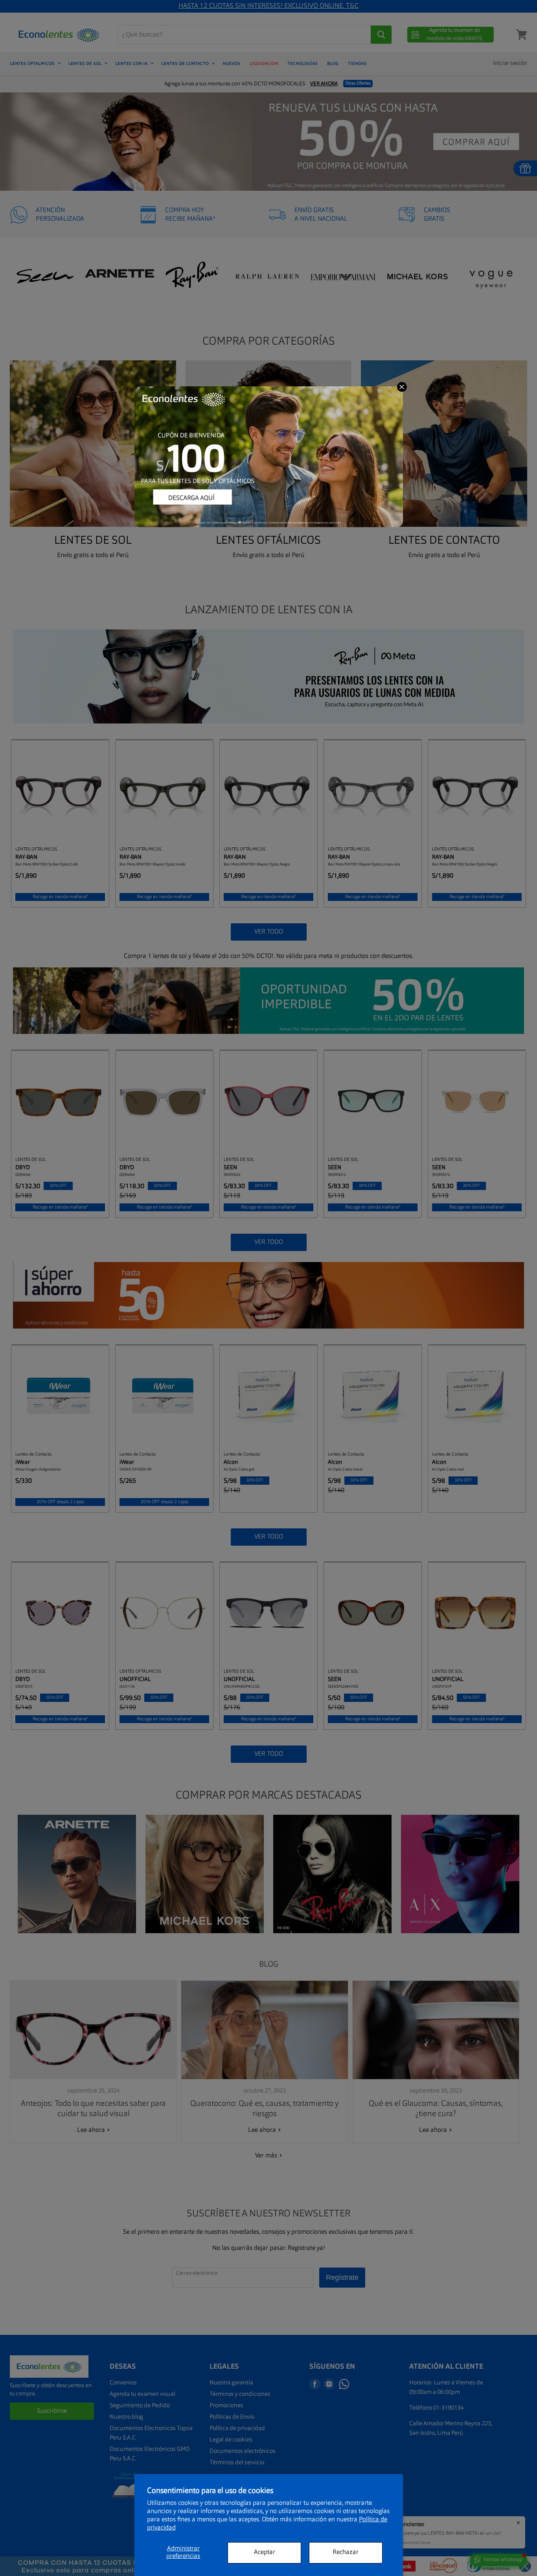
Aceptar (265, 2552)
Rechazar (346, 2552)
